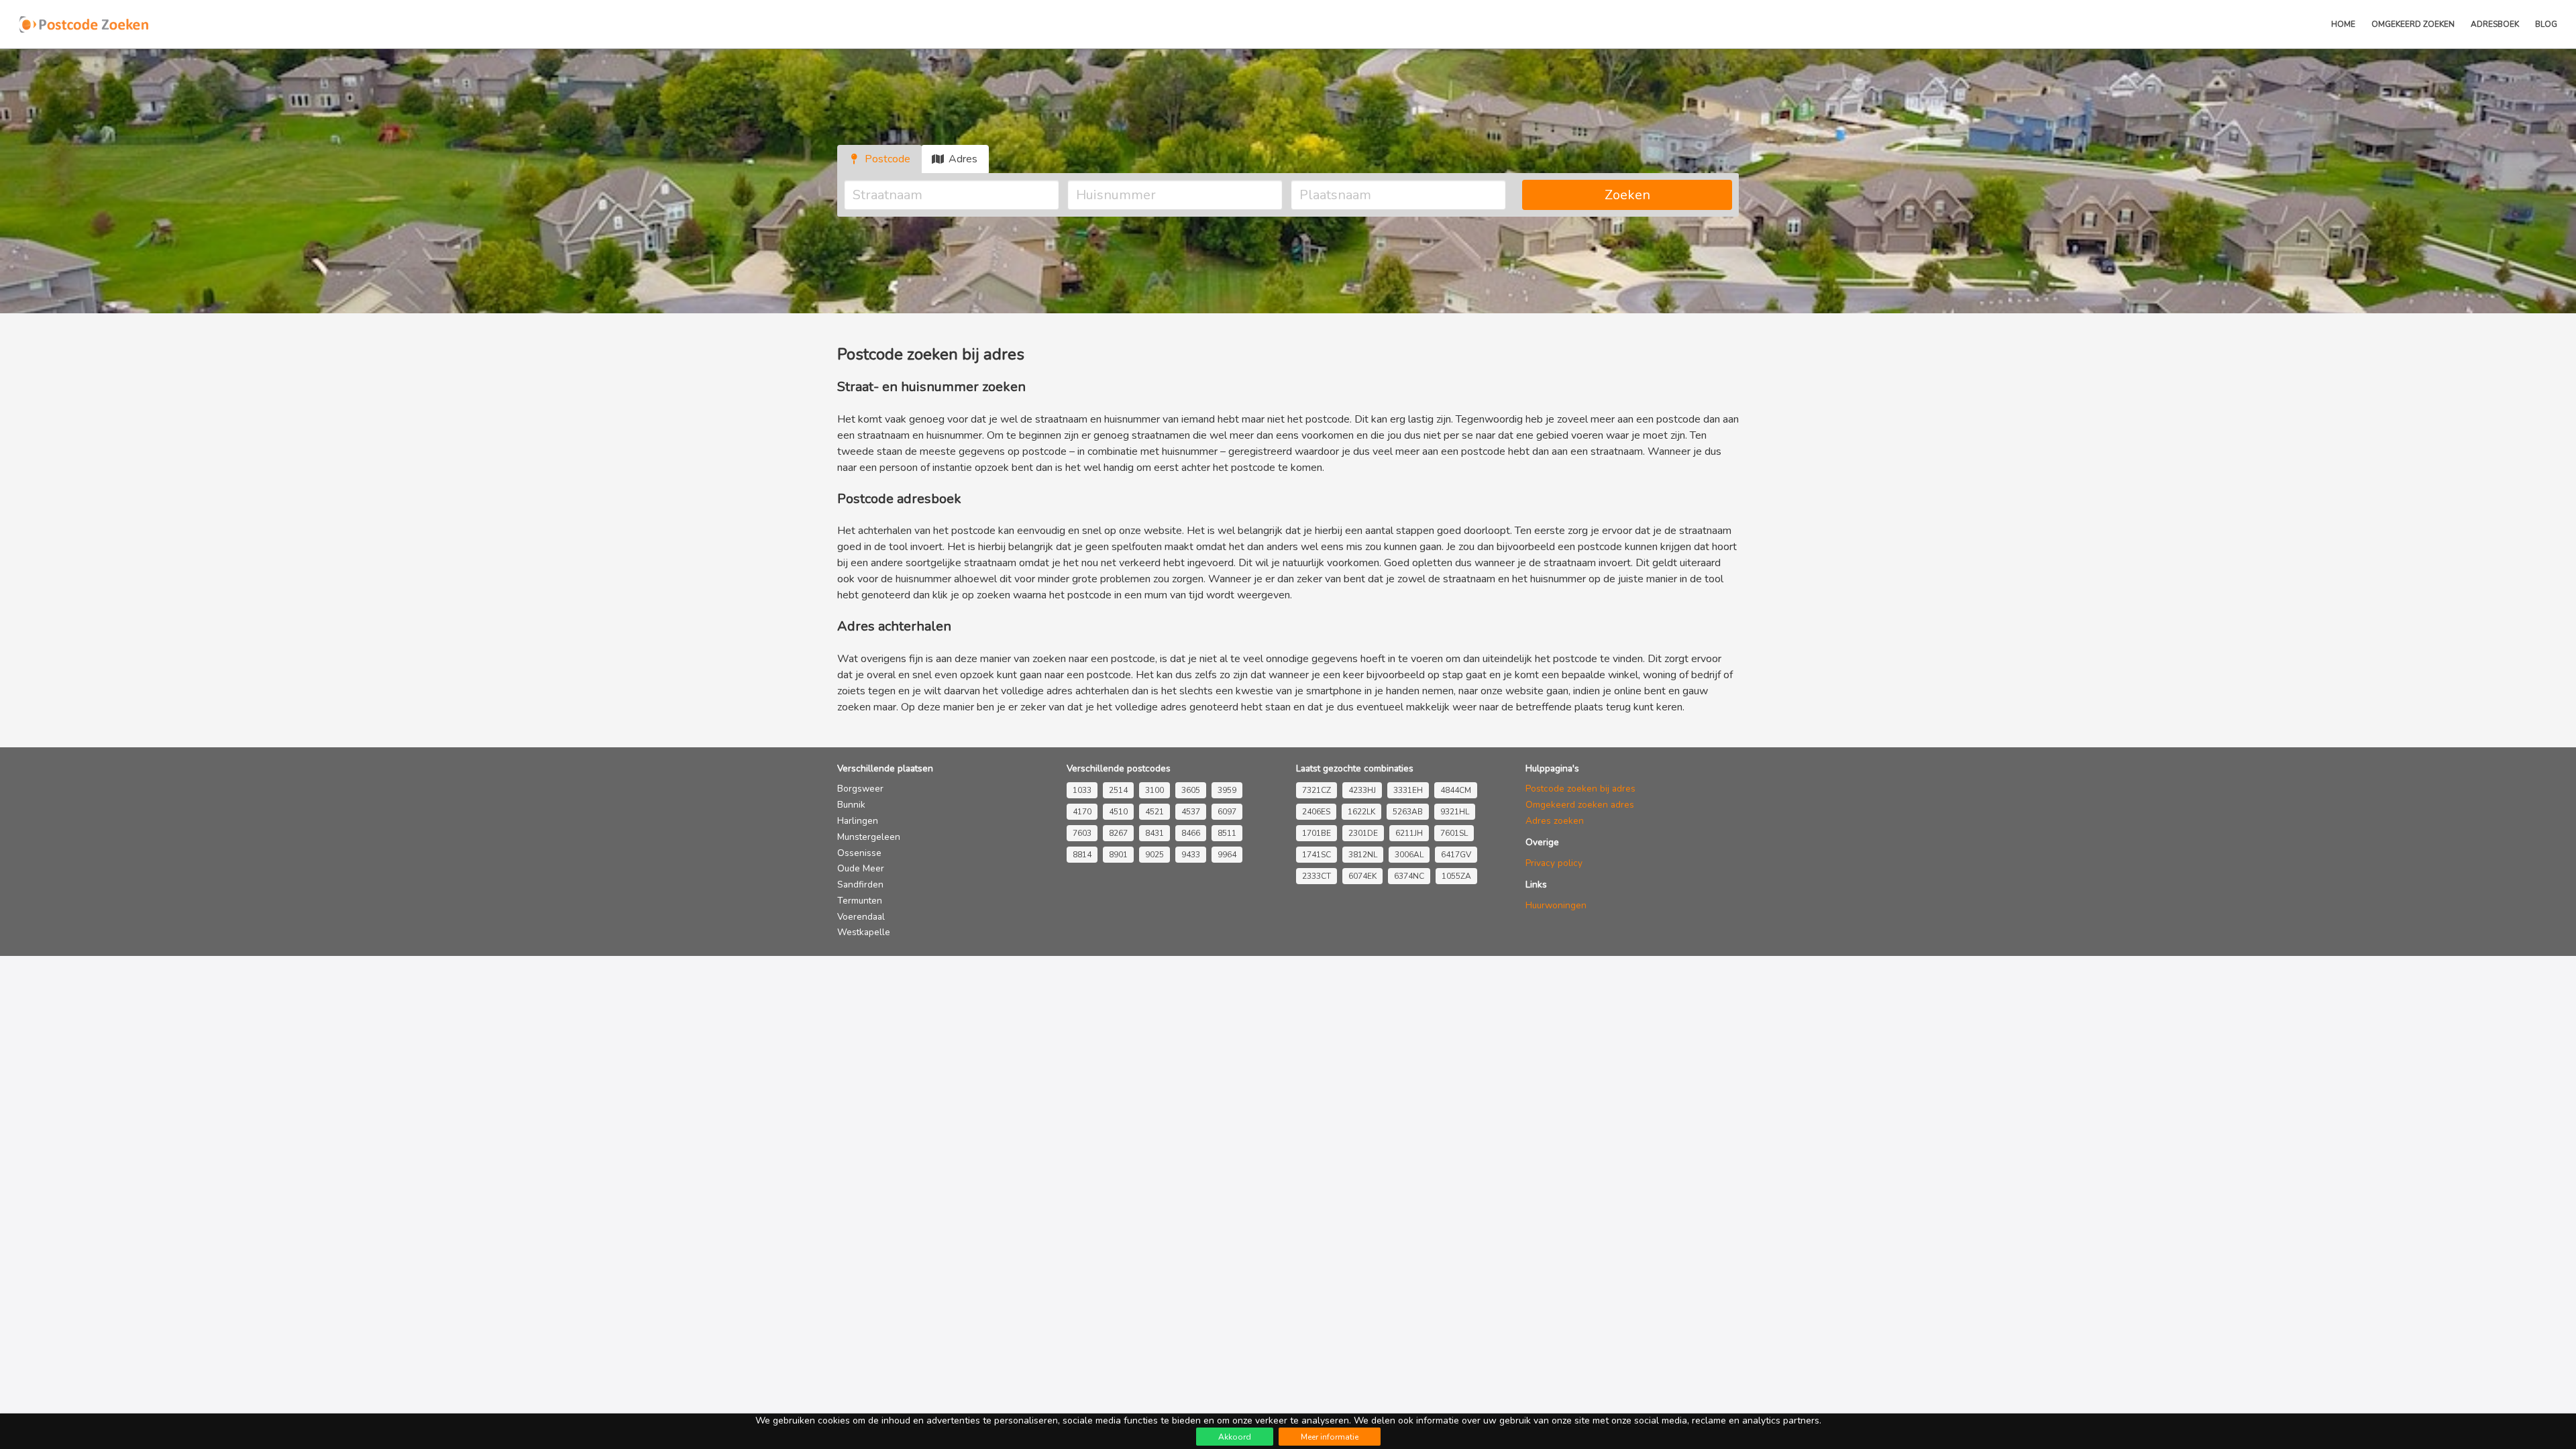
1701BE (1317, 833)
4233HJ (1362, 790)
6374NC (1409, 876)
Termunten (860, 901)
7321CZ (1317, 790)
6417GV (1456, 855)
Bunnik (851, 805)
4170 (1082, 812)
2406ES (1316, 812)
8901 (1118, 855)
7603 (1082, 833)
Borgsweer (860, 789)
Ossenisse (859, 853)
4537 (1191, 812)
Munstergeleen (869, 837)
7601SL (1454, 833)
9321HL (1455, 812)
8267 (1118, 833)
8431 (1155, 833)
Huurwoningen (1556, 905)
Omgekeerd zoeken (2413, 24)
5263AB (1408, 812)
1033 (1082, 790)
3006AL (1409, 855)
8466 (1191, 833)
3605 (1191, 790)
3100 (1155, 790)
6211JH (1409, 833)
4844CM (1456, 790)
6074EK (1362, 876)
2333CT (1317, 876)
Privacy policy (1554, 863)
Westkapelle (864, 932)
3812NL (1363, 855)
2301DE (1363, 833)
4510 (1118, 812)
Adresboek (2495, 24)
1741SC (1317, 855)
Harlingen (858, 821)
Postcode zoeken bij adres (1580, 789)
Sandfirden (860, 884)
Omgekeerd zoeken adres (1580, 805)
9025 (1155, 855)
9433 (1191, 855)
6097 (1227, 812)
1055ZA (1456, 876)
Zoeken (1627, 195)
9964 (1227, 855)
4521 (1155, 812)
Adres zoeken (1555, 821)
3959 (1227, 790)
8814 (1082, 855)
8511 (1227, 833)
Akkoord (1235, 1437)
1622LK (1361, 812)
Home (2343, 24)
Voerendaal (861, 917)
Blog (2546, 24)
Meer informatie (1330, 1437)
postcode (1133, 659)
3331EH (1408, 790)
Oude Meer (861, 868)
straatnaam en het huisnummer (1514, 579)
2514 (1118, 790)
